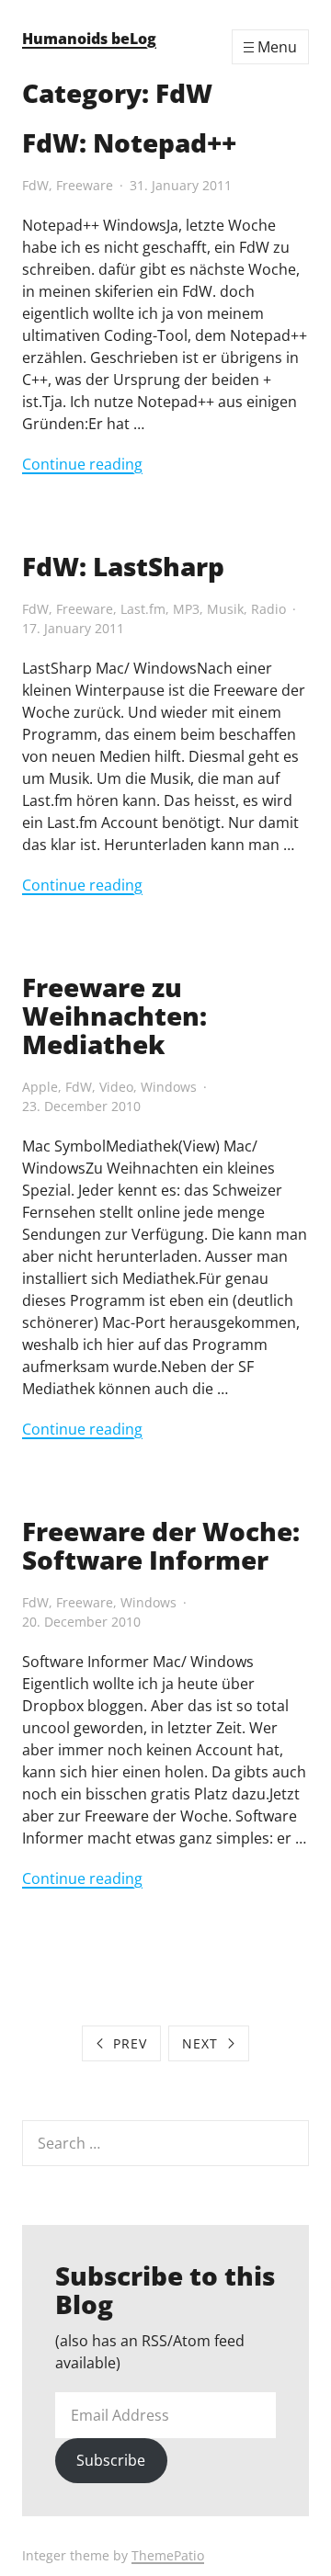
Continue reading (82, 464)
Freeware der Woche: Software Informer (161, 1545)
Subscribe (111, 2460)
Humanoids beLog (89, 39)
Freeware (85, 185)
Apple (40, 1087)
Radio (268, 609)
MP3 (186, 609)
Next (200, 2043)
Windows (169, 1087)
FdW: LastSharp (123, 566)
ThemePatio (168, 2555)
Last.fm (143, 609)
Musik (225, 609)
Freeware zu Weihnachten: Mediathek (114, 1016)
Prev (130, 2043)
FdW (35, 185)
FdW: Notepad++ (129, 142)
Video (116, 1087)
